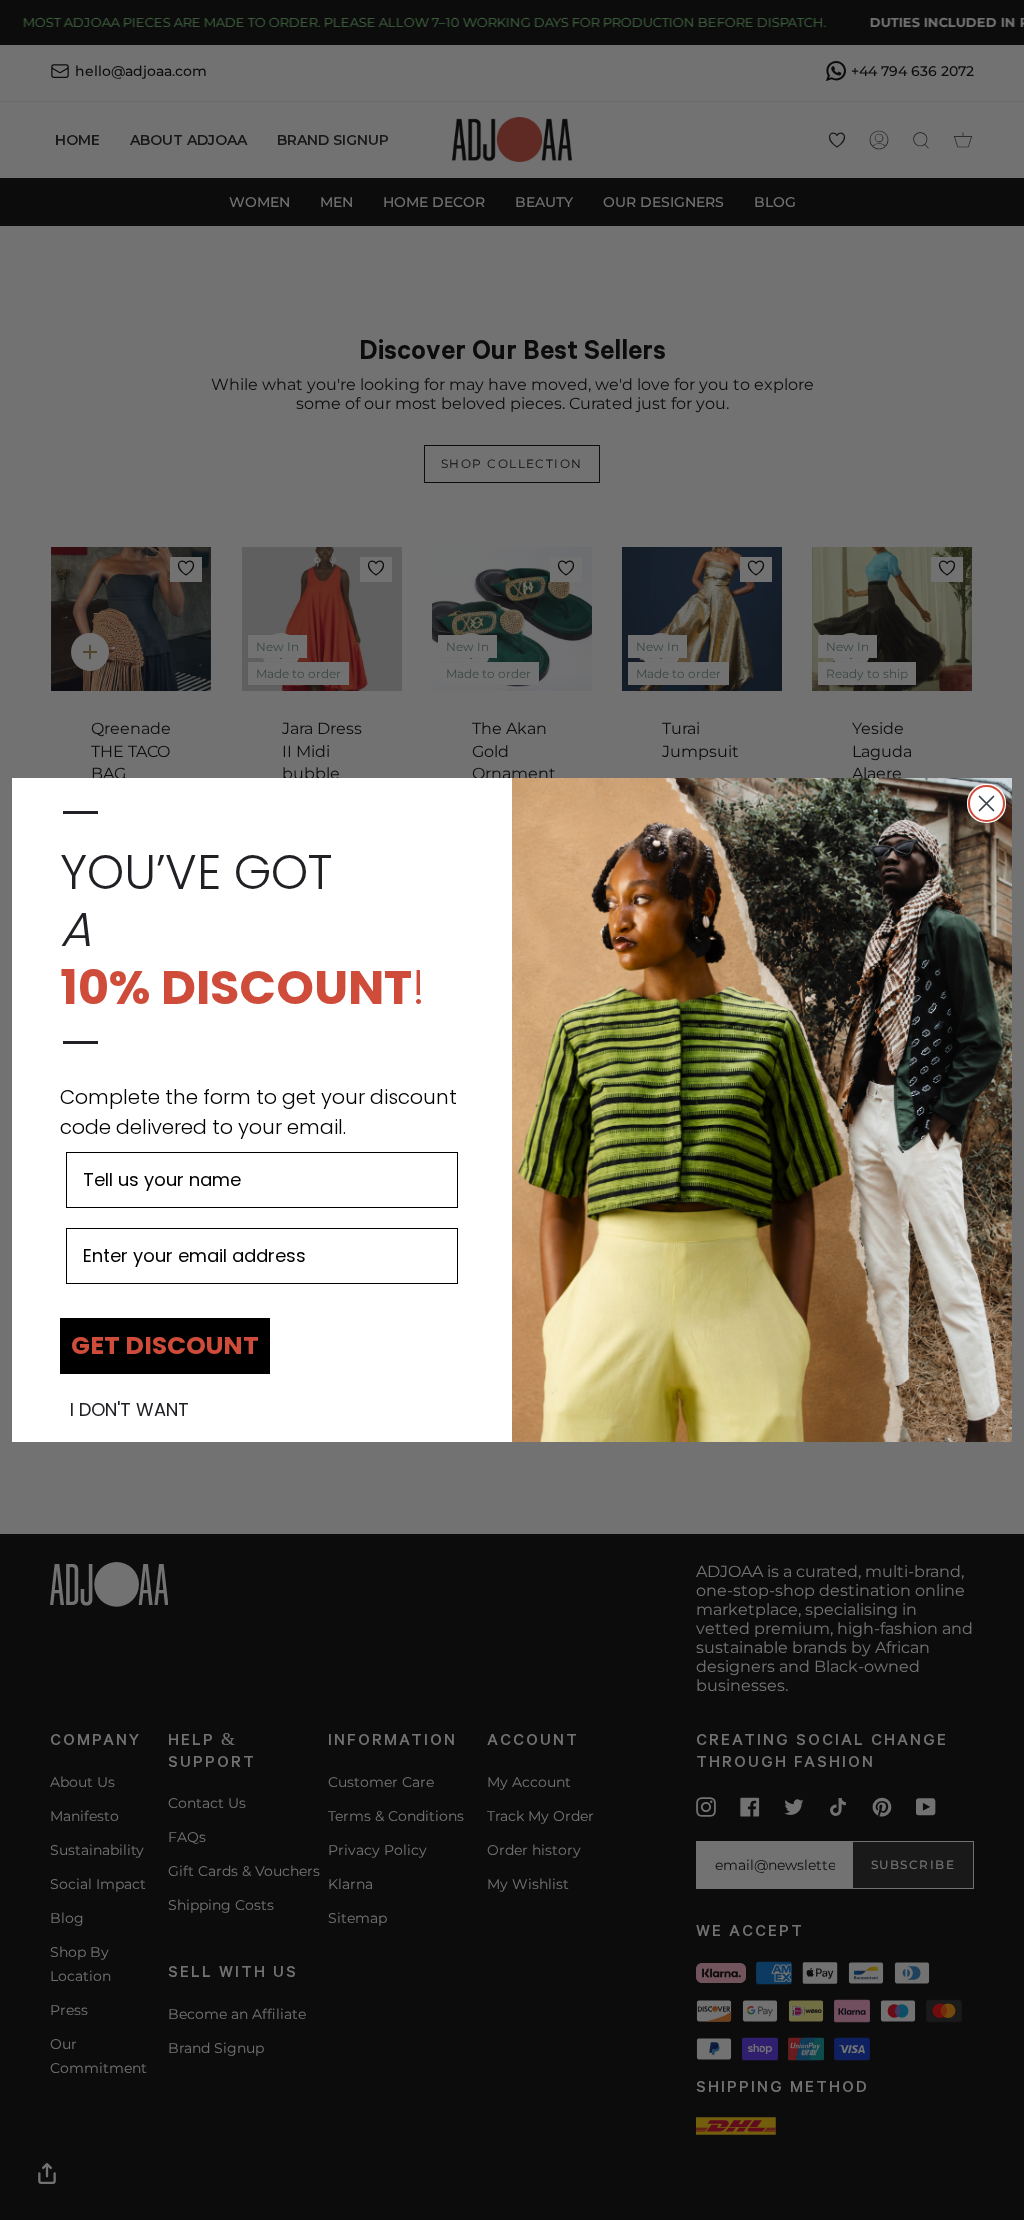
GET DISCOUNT (165, 1345)
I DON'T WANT (129, 1410)
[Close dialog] (986, 803)
